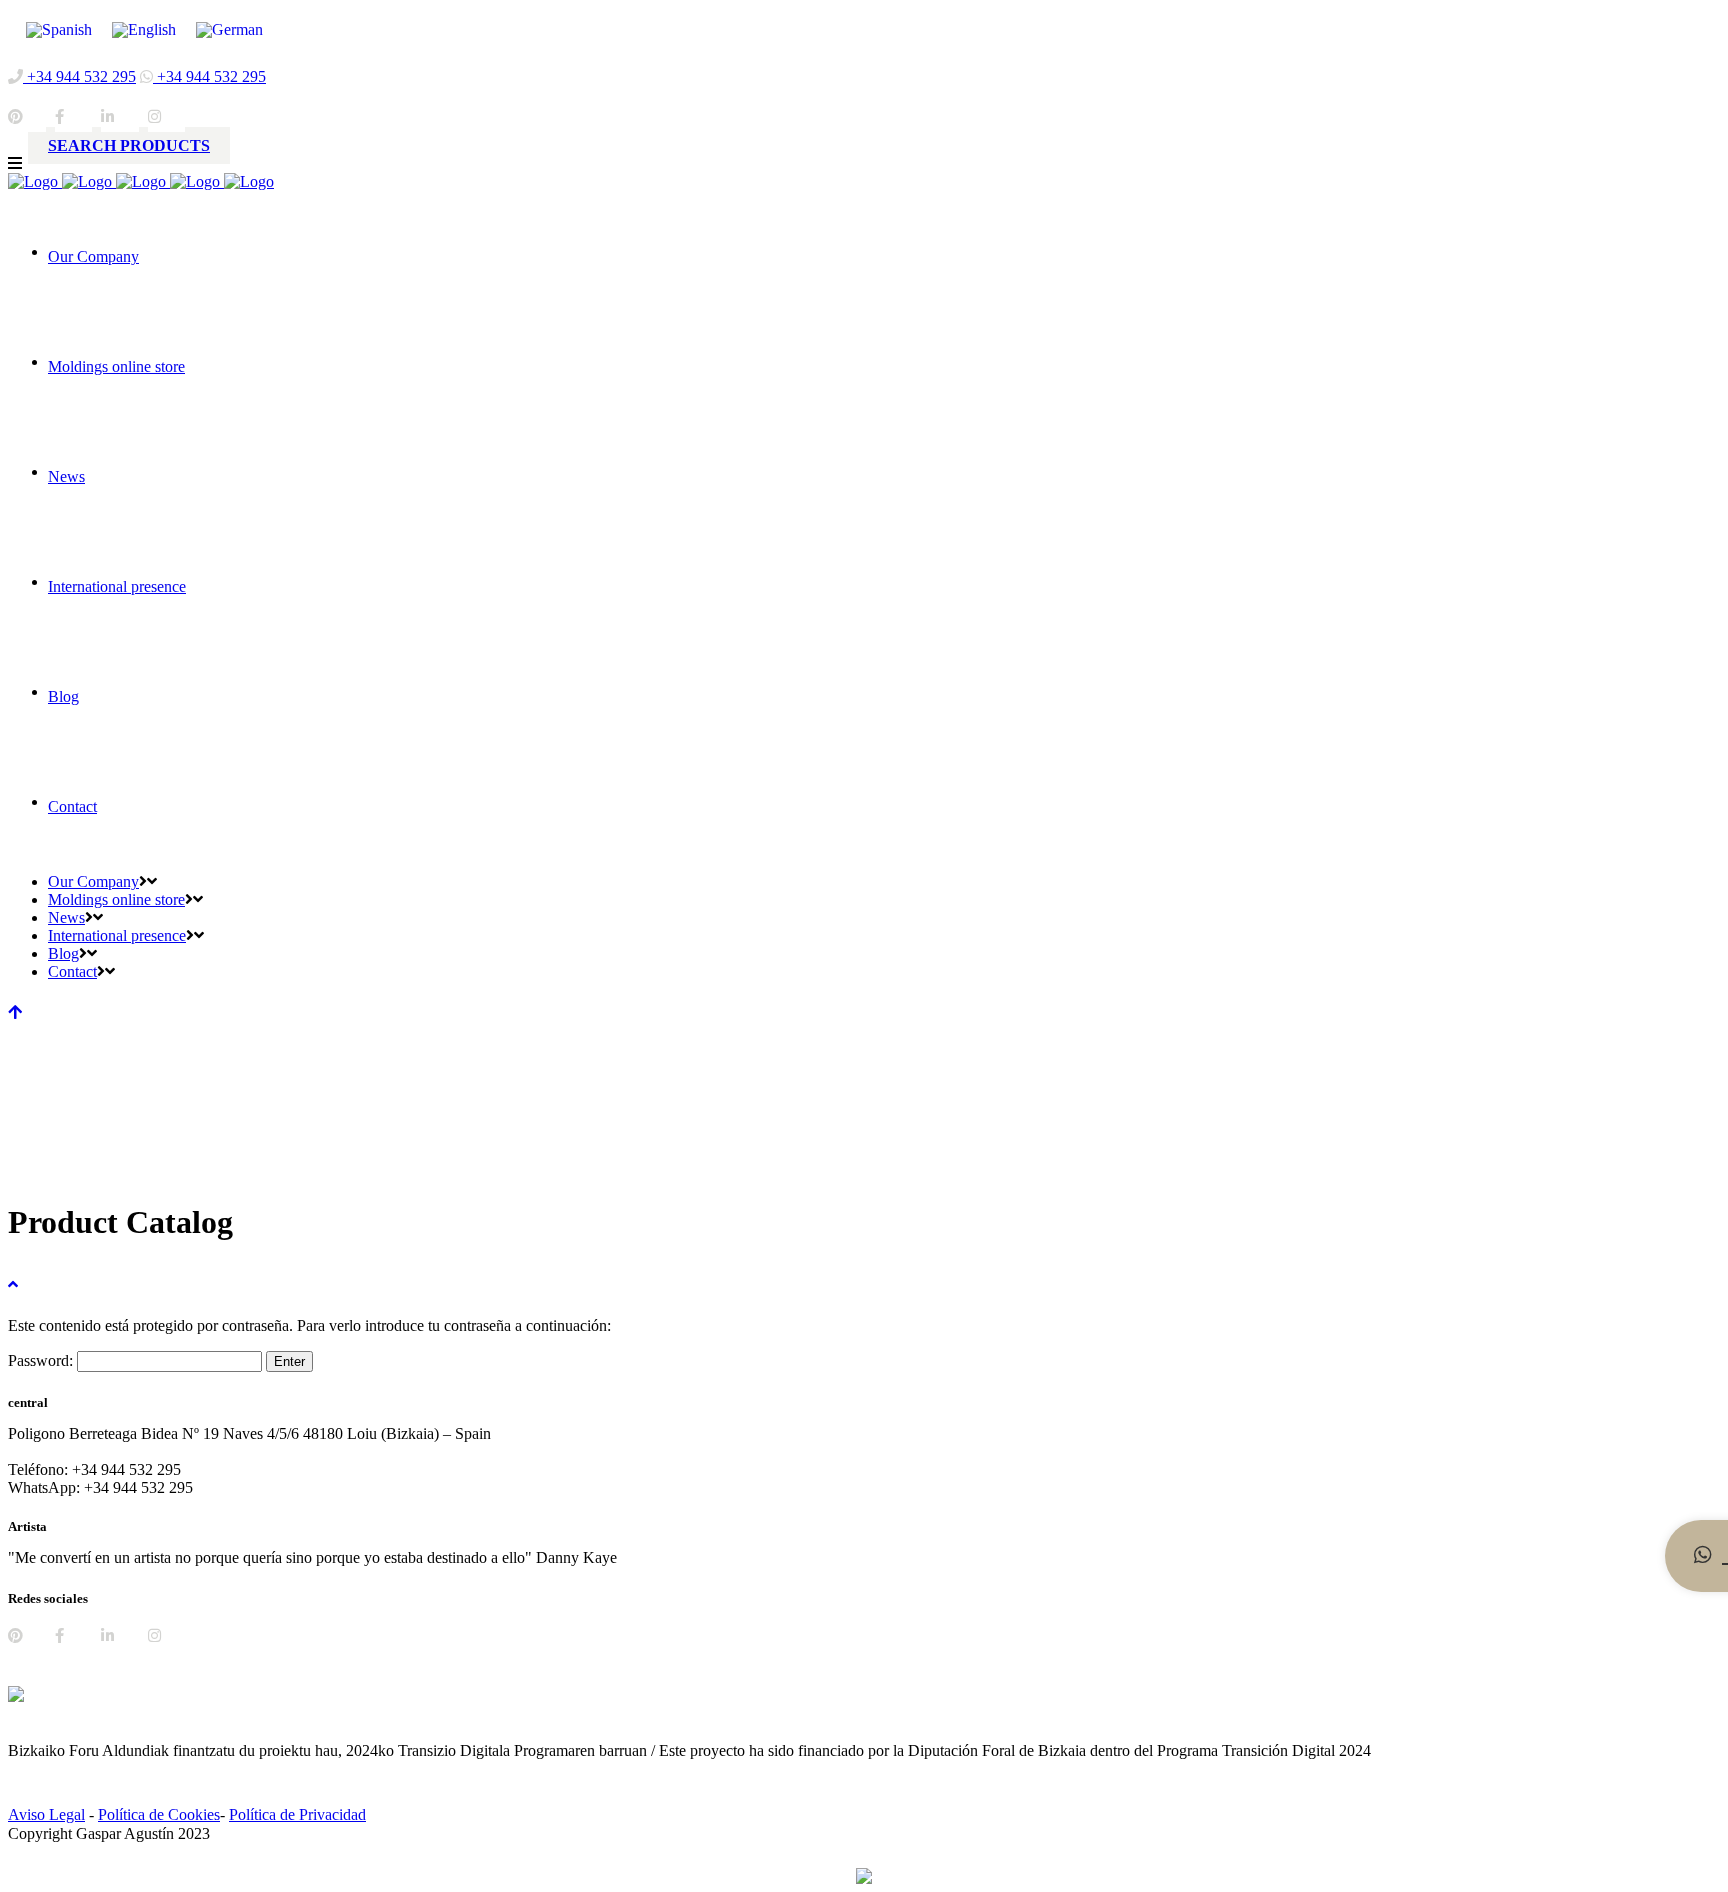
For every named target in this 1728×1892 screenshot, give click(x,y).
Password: (42, 1360)
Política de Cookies (159, 1814)
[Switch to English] (144, 30)
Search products (129, 145)
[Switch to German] (229, 30)
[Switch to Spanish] (59, 30)
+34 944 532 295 (79, 76)
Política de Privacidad (297, 1814)
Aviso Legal (46, 1814)
